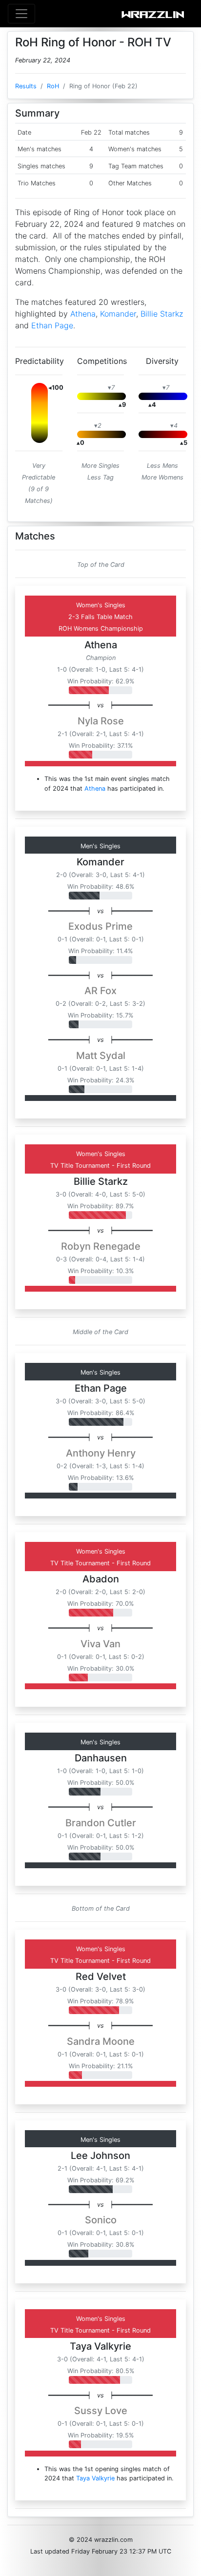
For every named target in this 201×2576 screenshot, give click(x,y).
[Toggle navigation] (21, 14)
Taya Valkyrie (100, 2346)
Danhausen (101, 1758)
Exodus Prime (100, 926)
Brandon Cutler (101, 1823)
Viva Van (100, 1644)
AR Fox (100, 991)
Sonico (101, 2220)
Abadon (101, 1579)
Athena (83, 314)
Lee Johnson (100, 2156)
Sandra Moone (101, 2041)
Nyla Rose (101, 721)
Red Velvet (101, 1977)
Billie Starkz (162, 314)
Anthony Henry (101, 1453)
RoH (53, 86)
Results (26, 86)
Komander (118, 314)
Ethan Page (52, 325)
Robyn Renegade (101, 1246)
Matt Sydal (101, 1056)
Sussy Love (101, 2411)
